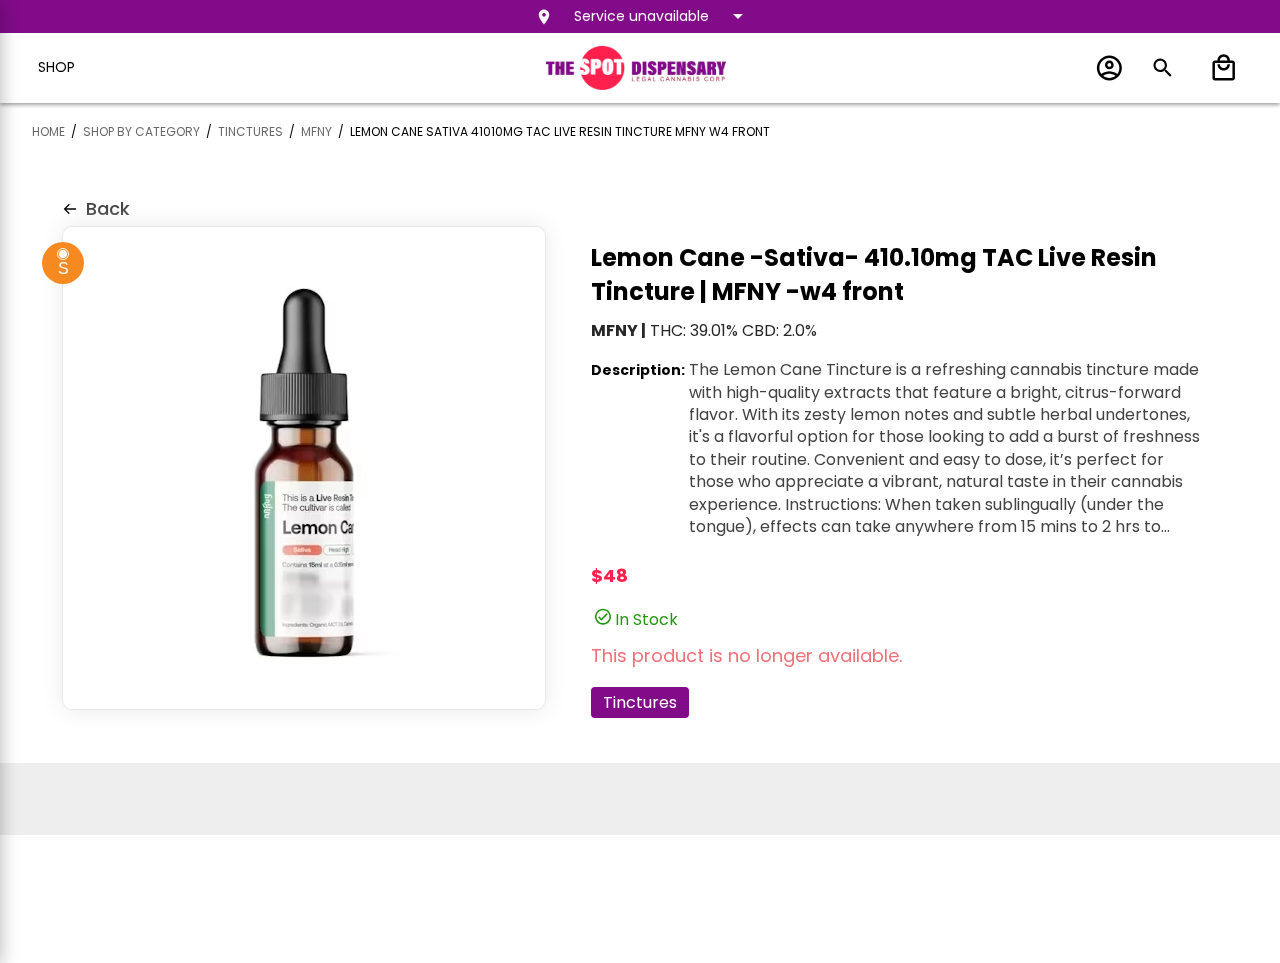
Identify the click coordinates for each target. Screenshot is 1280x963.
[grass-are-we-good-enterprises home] (636, 67)
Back (108, 208)
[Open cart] (1219, 68)
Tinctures (640, 702)
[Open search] (1162, 68)
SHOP (56, 67)
